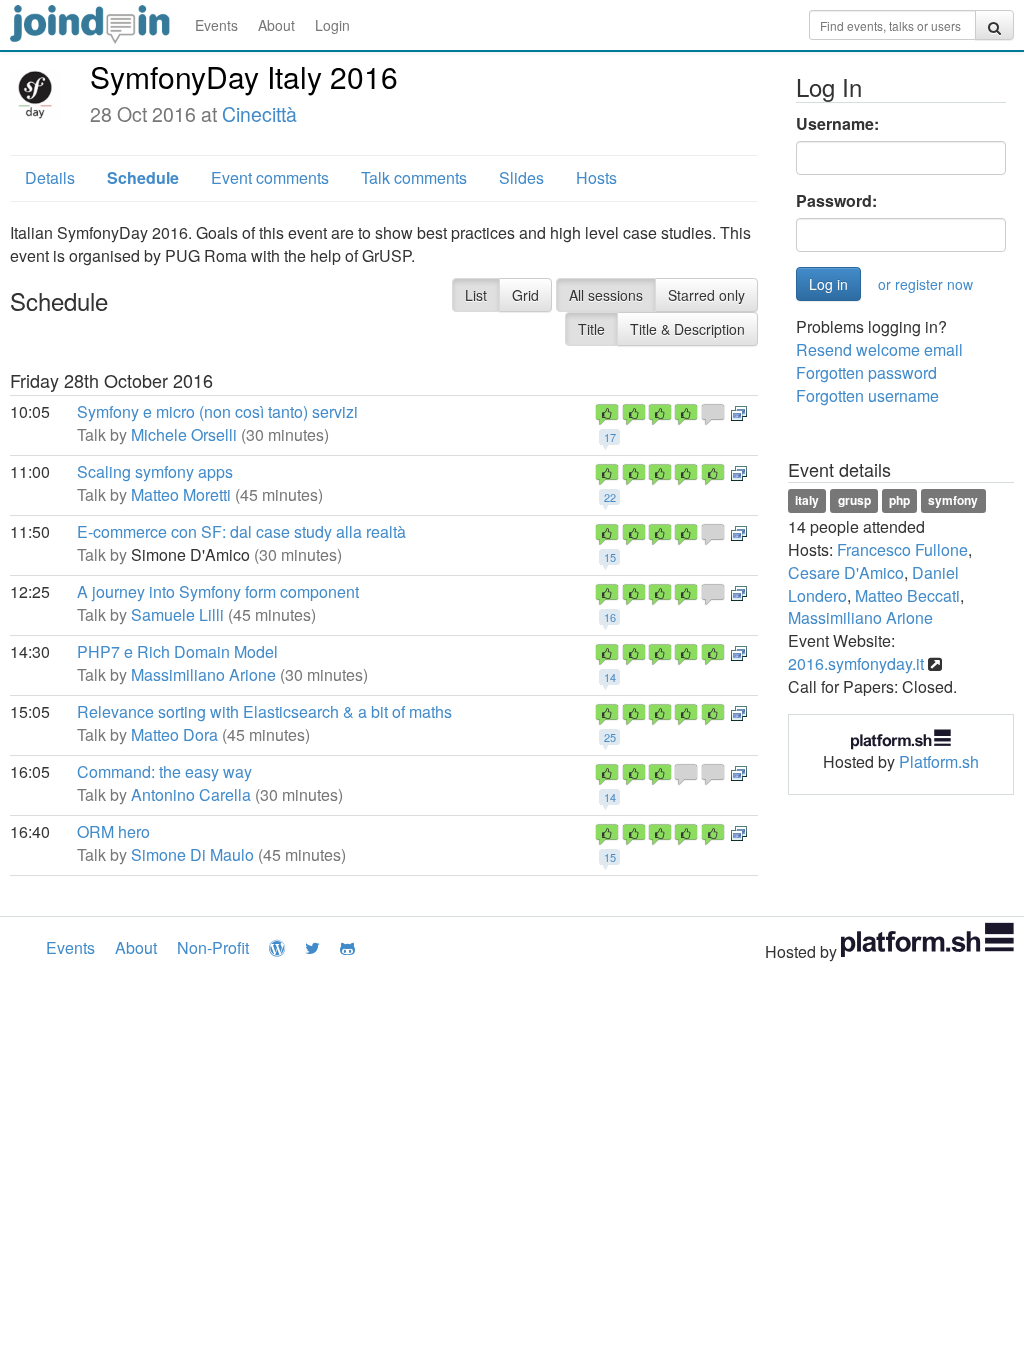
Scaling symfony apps (155, 471)
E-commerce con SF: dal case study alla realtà (241, 531)
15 (610, 557)
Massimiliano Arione (203, 674)
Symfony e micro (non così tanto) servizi (217, 411)
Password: (836, 201)
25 (610, 737)
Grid (525, 295)
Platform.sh (939, 761)
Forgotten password (866, 372)
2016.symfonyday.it (856, 663)
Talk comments (414, 177)
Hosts (596, 177)
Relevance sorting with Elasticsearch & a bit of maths (264, 711)
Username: (837, 124)
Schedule (143, 177)
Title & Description (687, 329)
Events (216, 25)
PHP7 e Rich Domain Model (177, 651)
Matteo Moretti (181, 494)
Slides (521, 177)
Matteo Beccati (907, 595)
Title (591, 329)
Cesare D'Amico (846, 572)
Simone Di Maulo (192, 854)
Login (332, 25)
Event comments (270, 177)
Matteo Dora (174, 734)
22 (610, 497)
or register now (925, 284)
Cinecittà (259, 114)
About (276, 25)
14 (610, 677)
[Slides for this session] (739, 411)
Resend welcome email (879, 349)
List (476, 295)
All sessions (606, 295)
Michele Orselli (184, 434)
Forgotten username (867, 395)
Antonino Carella (191, 794)
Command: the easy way (164, 771)
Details (50, 177)
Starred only (706, 295)
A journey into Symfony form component (218, 591)
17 (610, 437)
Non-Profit (213, 947)
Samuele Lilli (177, 614)
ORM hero (113, 831)
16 (610, 617)
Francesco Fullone (902, 549)
